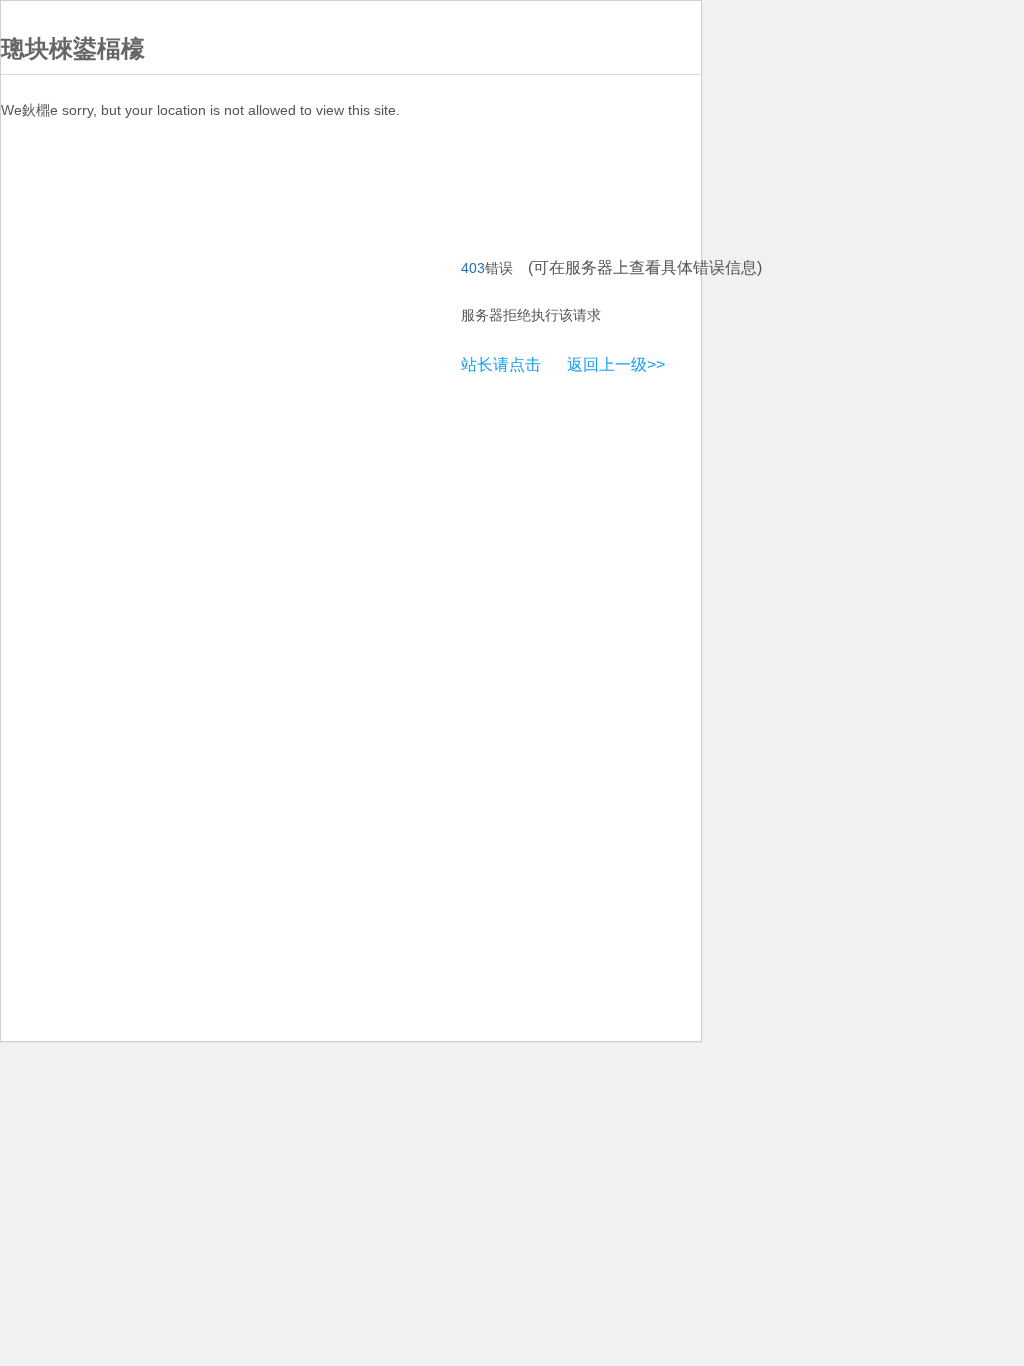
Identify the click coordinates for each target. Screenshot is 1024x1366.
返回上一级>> (616, 364)
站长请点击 (501, 364)
